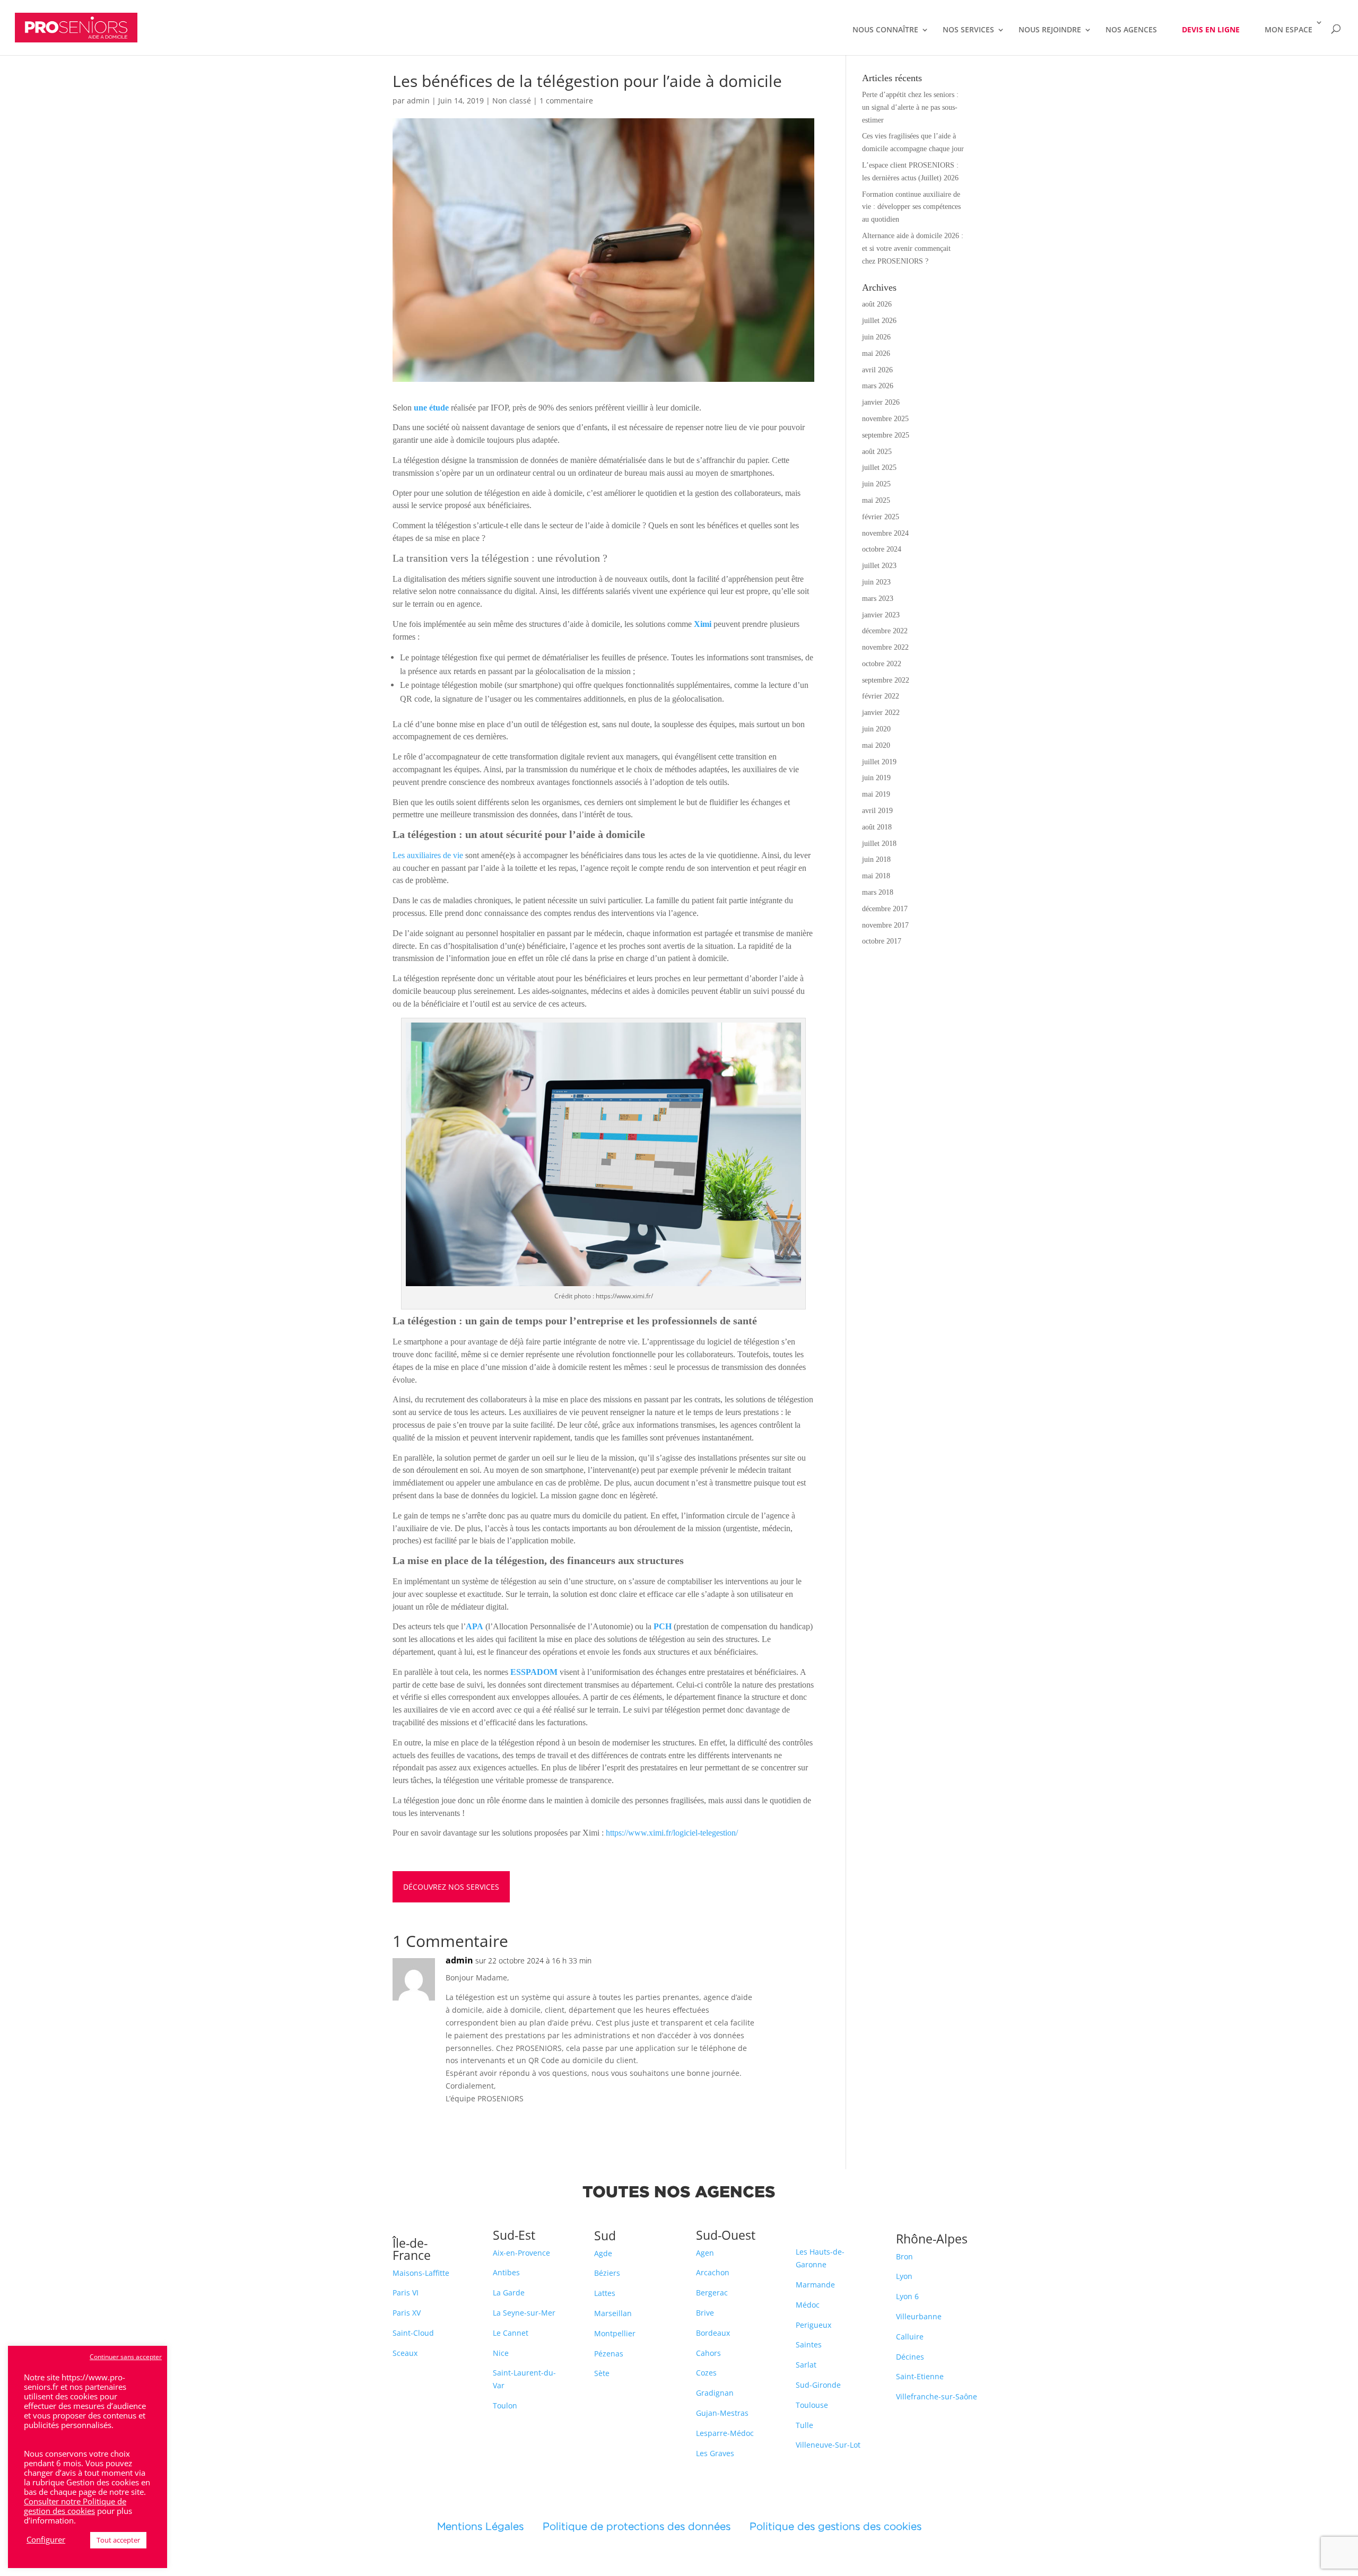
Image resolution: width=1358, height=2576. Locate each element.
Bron (904, 2256)
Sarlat (806, 2365)
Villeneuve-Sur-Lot (828, 2445)
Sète (602, 2373)
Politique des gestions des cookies (835, 2526)
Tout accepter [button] (118, 2540)
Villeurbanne (919, 2316)
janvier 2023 (881, 615)
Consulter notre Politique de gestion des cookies (75, 2506)
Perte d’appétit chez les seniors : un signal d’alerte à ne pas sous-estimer (910, 107)
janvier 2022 (881, 713)
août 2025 (877, 452)
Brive (705, 2313)
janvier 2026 (881, 402)
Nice (501, 2353)
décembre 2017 (885, 909)
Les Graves (715, 2453)
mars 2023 (878, 599)
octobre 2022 (882, 664)
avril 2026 (877, 370)
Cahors (708, 2353)
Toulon (505, 2405)
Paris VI (406, 2293)
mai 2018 (876, 876)
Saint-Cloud (413, 2333)
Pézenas (609, 2354)
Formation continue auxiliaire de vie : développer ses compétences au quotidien (911, 207)
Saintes (809, 2344)
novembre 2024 (885, 533)
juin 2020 (876, 729)
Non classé (512, 101)
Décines (910, 2357)
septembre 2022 (886, 680)
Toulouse (812, 2405)
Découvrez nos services (451, 1887)
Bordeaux (713, 2333)
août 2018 (877, 827)
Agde (603, 2253)
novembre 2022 (885, 647)
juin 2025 (876, 484)
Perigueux (813, 2325)
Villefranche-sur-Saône (937, 2396)
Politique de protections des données (637, 2526)
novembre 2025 (885, 419)
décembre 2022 (885, 631)
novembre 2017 (885, 925)
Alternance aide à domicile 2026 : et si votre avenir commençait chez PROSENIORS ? (913, 248)
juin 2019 (876, 778)
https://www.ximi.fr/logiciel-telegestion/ (672, 1833)
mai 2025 (876, 500)
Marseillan (613, 2313)
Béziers (607, 2273)
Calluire (910, 2337)
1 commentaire (566, 101)
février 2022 (881, 696)
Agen (705, 2253)
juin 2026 (876, 337)
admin (418, 101)
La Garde (509, 2293)
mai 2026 (876, 353)
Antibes (506, 2272)
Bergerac (712, 2293)
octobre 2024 (882, 549)
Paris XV (407, 2313)
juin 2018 (876, 859)
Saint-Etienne (920, 2376)
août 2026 (877, 304)
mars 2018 (878, 892)
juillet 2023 (879, 566)
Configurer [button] (46, 2539)
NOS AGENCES (1131, 30)
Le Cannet (511, 2333)
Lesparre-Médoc (725, 2433)
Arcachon (713, 2272)
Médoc (808, 2305)
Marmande (815, 2285)
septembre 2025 (886, 435)
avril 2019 (877, 811)
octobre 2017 (882, 941)
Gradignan (715, 2393)
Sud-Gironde (818, 2385)
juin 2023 (876, 582)
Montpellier (615, 2333)
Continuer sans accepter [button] (126, 2357)
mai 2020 (876, 745)
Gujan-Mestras (722, 2413)
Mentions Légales (490, 2526)
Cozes (706, 2373)
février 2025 (881, 517)
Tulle (804, 2425)
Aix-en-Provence (521, 2253)
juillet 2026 (879, 321)
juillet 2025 (879, 468)
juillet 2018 (879, 844)
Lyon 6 (907, 2296)
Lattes (605, 2293)
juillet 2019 (879, 762)
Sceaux (405, 2353)
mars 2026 (878, 386)
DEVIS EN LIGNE (1211, 29)
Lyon (904, 2276)
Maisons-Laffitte (421, 2273)
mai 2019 (876, 794)
